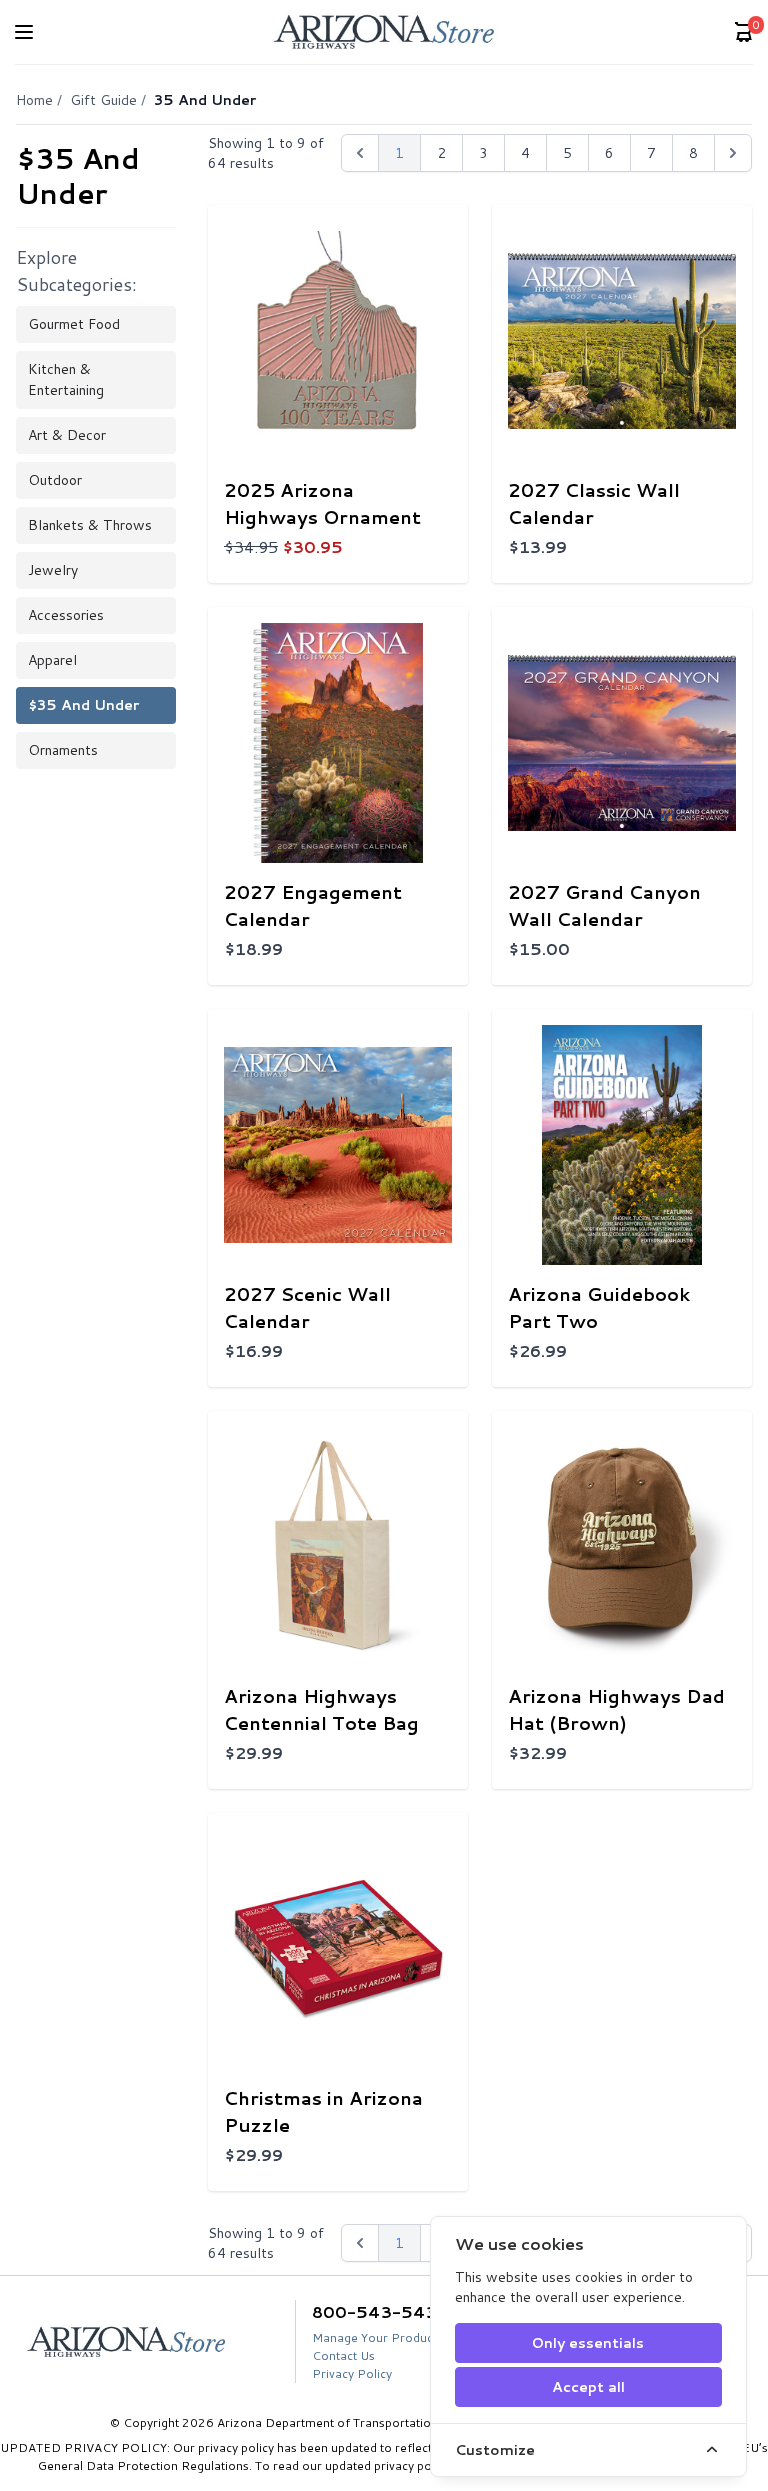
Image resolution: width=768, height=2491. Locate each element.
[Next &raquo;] (733, 153)
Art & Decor (67, 435)
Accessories (66, 615)
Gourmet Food (74, 324)
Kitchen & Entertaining (66, 379)
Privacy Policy (352, 2373)
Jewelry (53, 570)
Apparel (52, 660)
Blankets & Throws (90, 525)
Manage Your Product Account (399, 2337)
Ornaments (63, 750)
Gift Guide (103, 100)
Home (34, 100)
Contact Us (343, 2355)
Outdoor (55, 480)
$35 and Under (83, 705)
